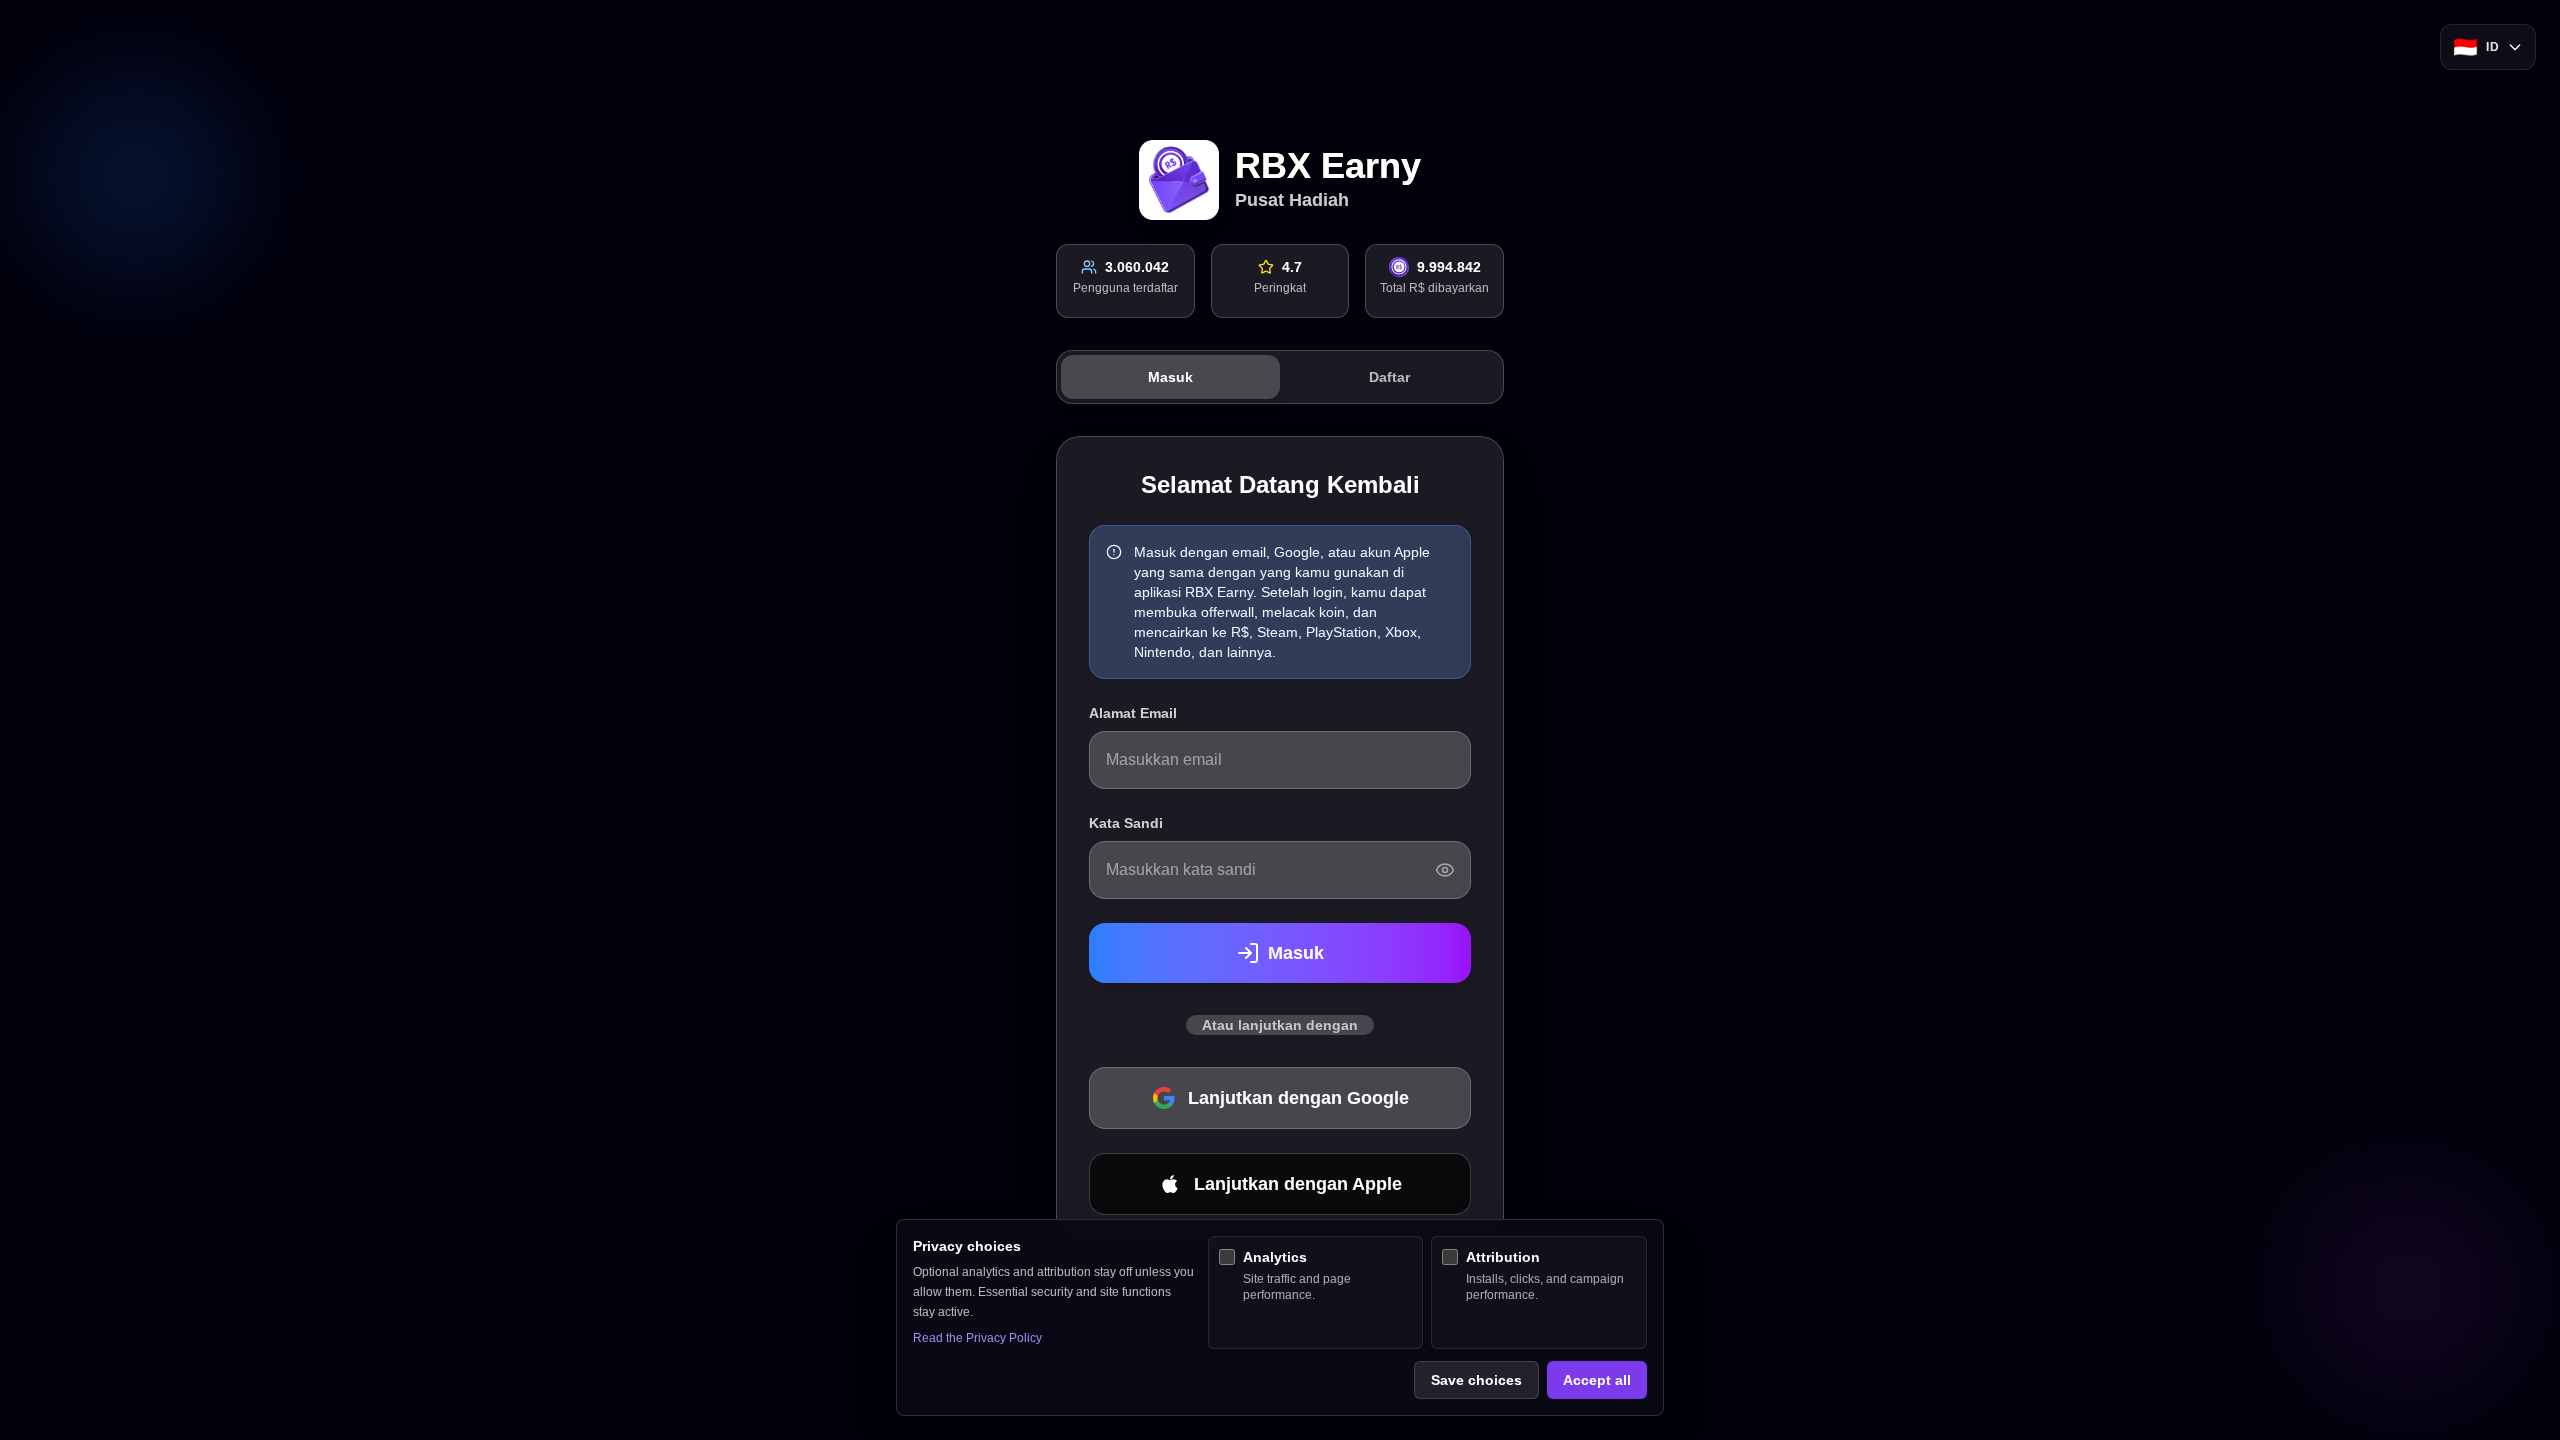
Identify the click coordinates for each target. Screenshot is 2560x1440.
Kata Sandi (1126, 823)
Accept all (1597, 1380)
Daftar (1389, 377)
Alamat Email (1133, 713)
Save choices (1476, 1380)
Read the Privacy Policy (977, 1338)
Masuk (1170, 377)
